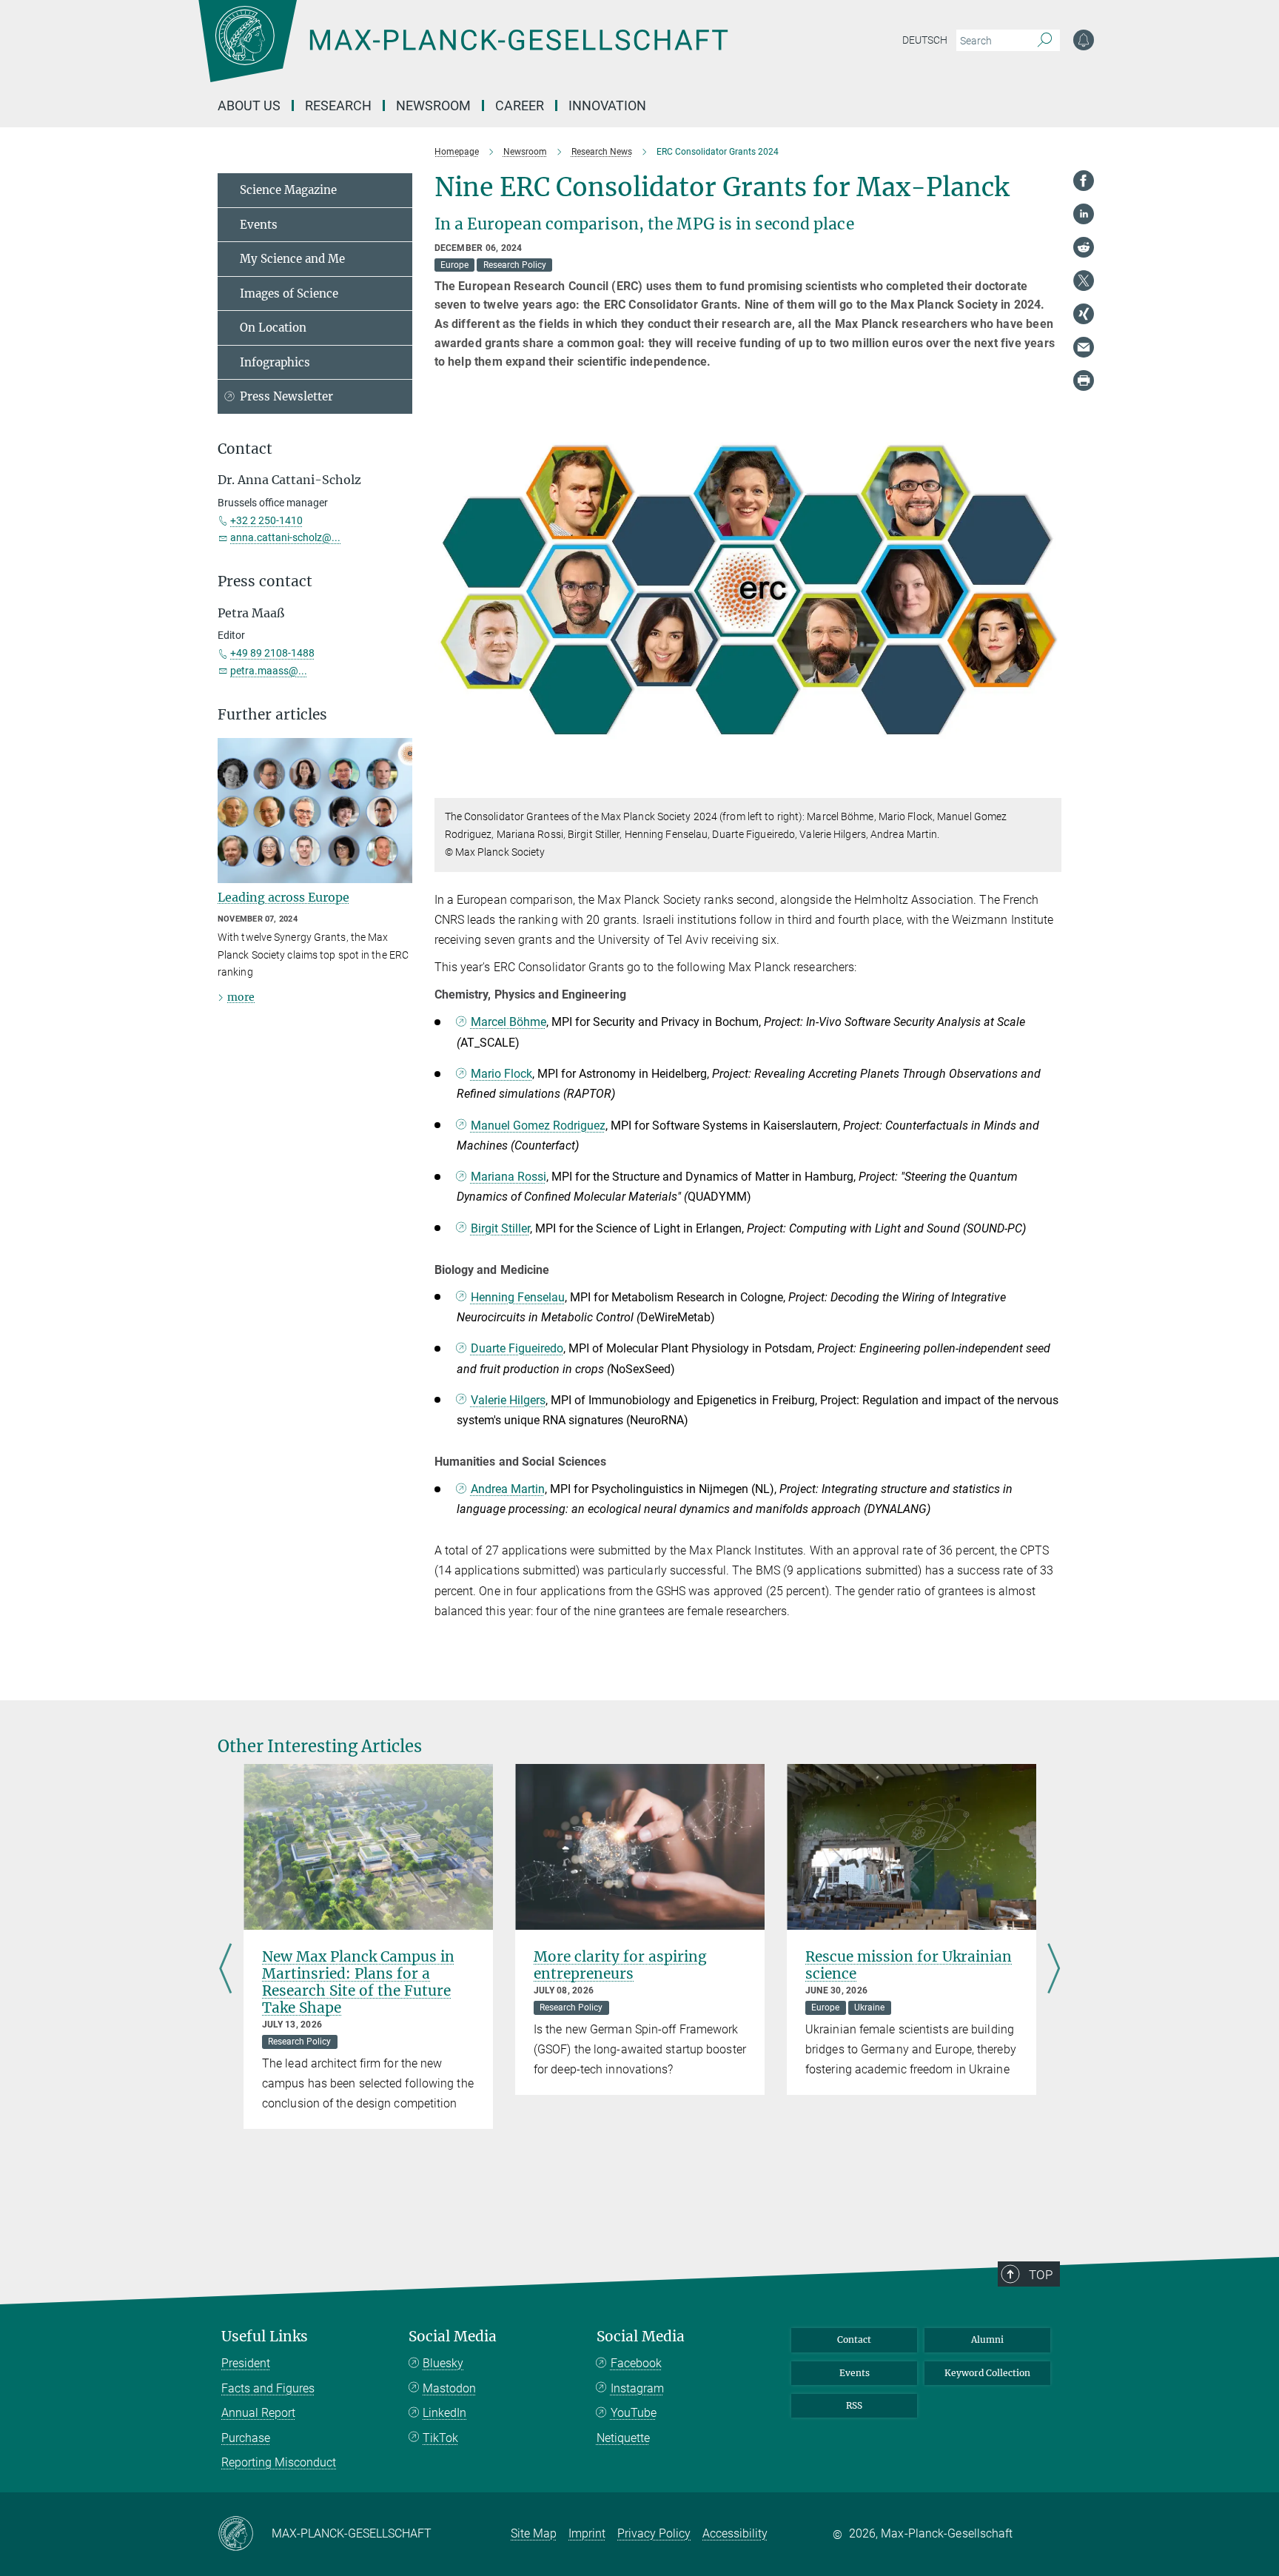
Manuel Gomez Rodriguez (538, 1126)
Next (1054, 1970)
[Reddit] (1084, 247)
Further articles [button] (272, 715)
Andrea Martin (508, 1489)
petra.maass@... (269, 671)
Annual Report (258, 2413)
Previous (225, 1970)
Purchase (246, 2438)
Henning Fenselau (518, 1297)
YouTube (634, 2413)
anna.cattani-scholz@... (285, 537)
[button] (1048, 787)
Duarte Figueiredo (517, 1348)
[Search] (1045, 41)
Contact (854, 2339)
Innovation (607, 105)
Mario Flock (501, 1074)
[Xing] (1084, 314)
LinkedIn (444, 2413)
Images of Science (289, 294)
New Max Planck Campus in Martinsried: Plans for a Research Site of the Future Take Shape (358, 1982)
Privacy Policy (654, 2533)
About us (249, 105)
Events (259, 225)
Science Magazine (288, 190)
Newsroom (433, 105)
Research (338, 105)
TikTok (440, 2438)
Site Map (534, 2533)
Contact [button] (245, 449)
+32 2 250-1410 (266, 520)
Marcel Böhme (508, 1022)
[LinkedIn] (1084, 214)
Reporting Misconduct (279, 2462)
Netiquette (623, 2438)
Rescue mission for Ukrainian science (909, 1965)
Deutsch (925, 40)
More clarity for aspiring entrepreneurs (620, 1965)
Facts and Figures (268, 2388)
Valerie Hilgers (508, 1400)
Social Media (453, 2337)
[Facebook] (1084, 181)
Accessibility (735, 2533)
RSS (854, 2405)
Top (1041, 2275)
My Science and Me (292, 259)
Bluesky (443, 2363)
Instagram (637, 2388)
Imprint (587, 2533)
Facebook (636, 2363)
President (246, 2363)
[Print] (1084, 380)
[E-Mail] (1084, 347)
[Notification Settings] (1084, 40)
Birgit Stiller (500, 1228)
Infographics (275, 362)
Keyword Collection (987, 2373)
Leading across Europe (283, 897)
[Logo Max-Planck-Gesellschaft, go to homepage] (463, 52)
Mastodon (449, 2388)
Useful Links (265, 2337)
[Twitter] (1084, 281)
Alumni (987, 2339)
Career (520, 105)
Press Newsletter (286, 396)
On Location (273, 328)
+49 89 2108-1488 (272, 653)
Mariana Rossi (508, 1177)
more (241, 997)
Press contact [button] (265, 581)
